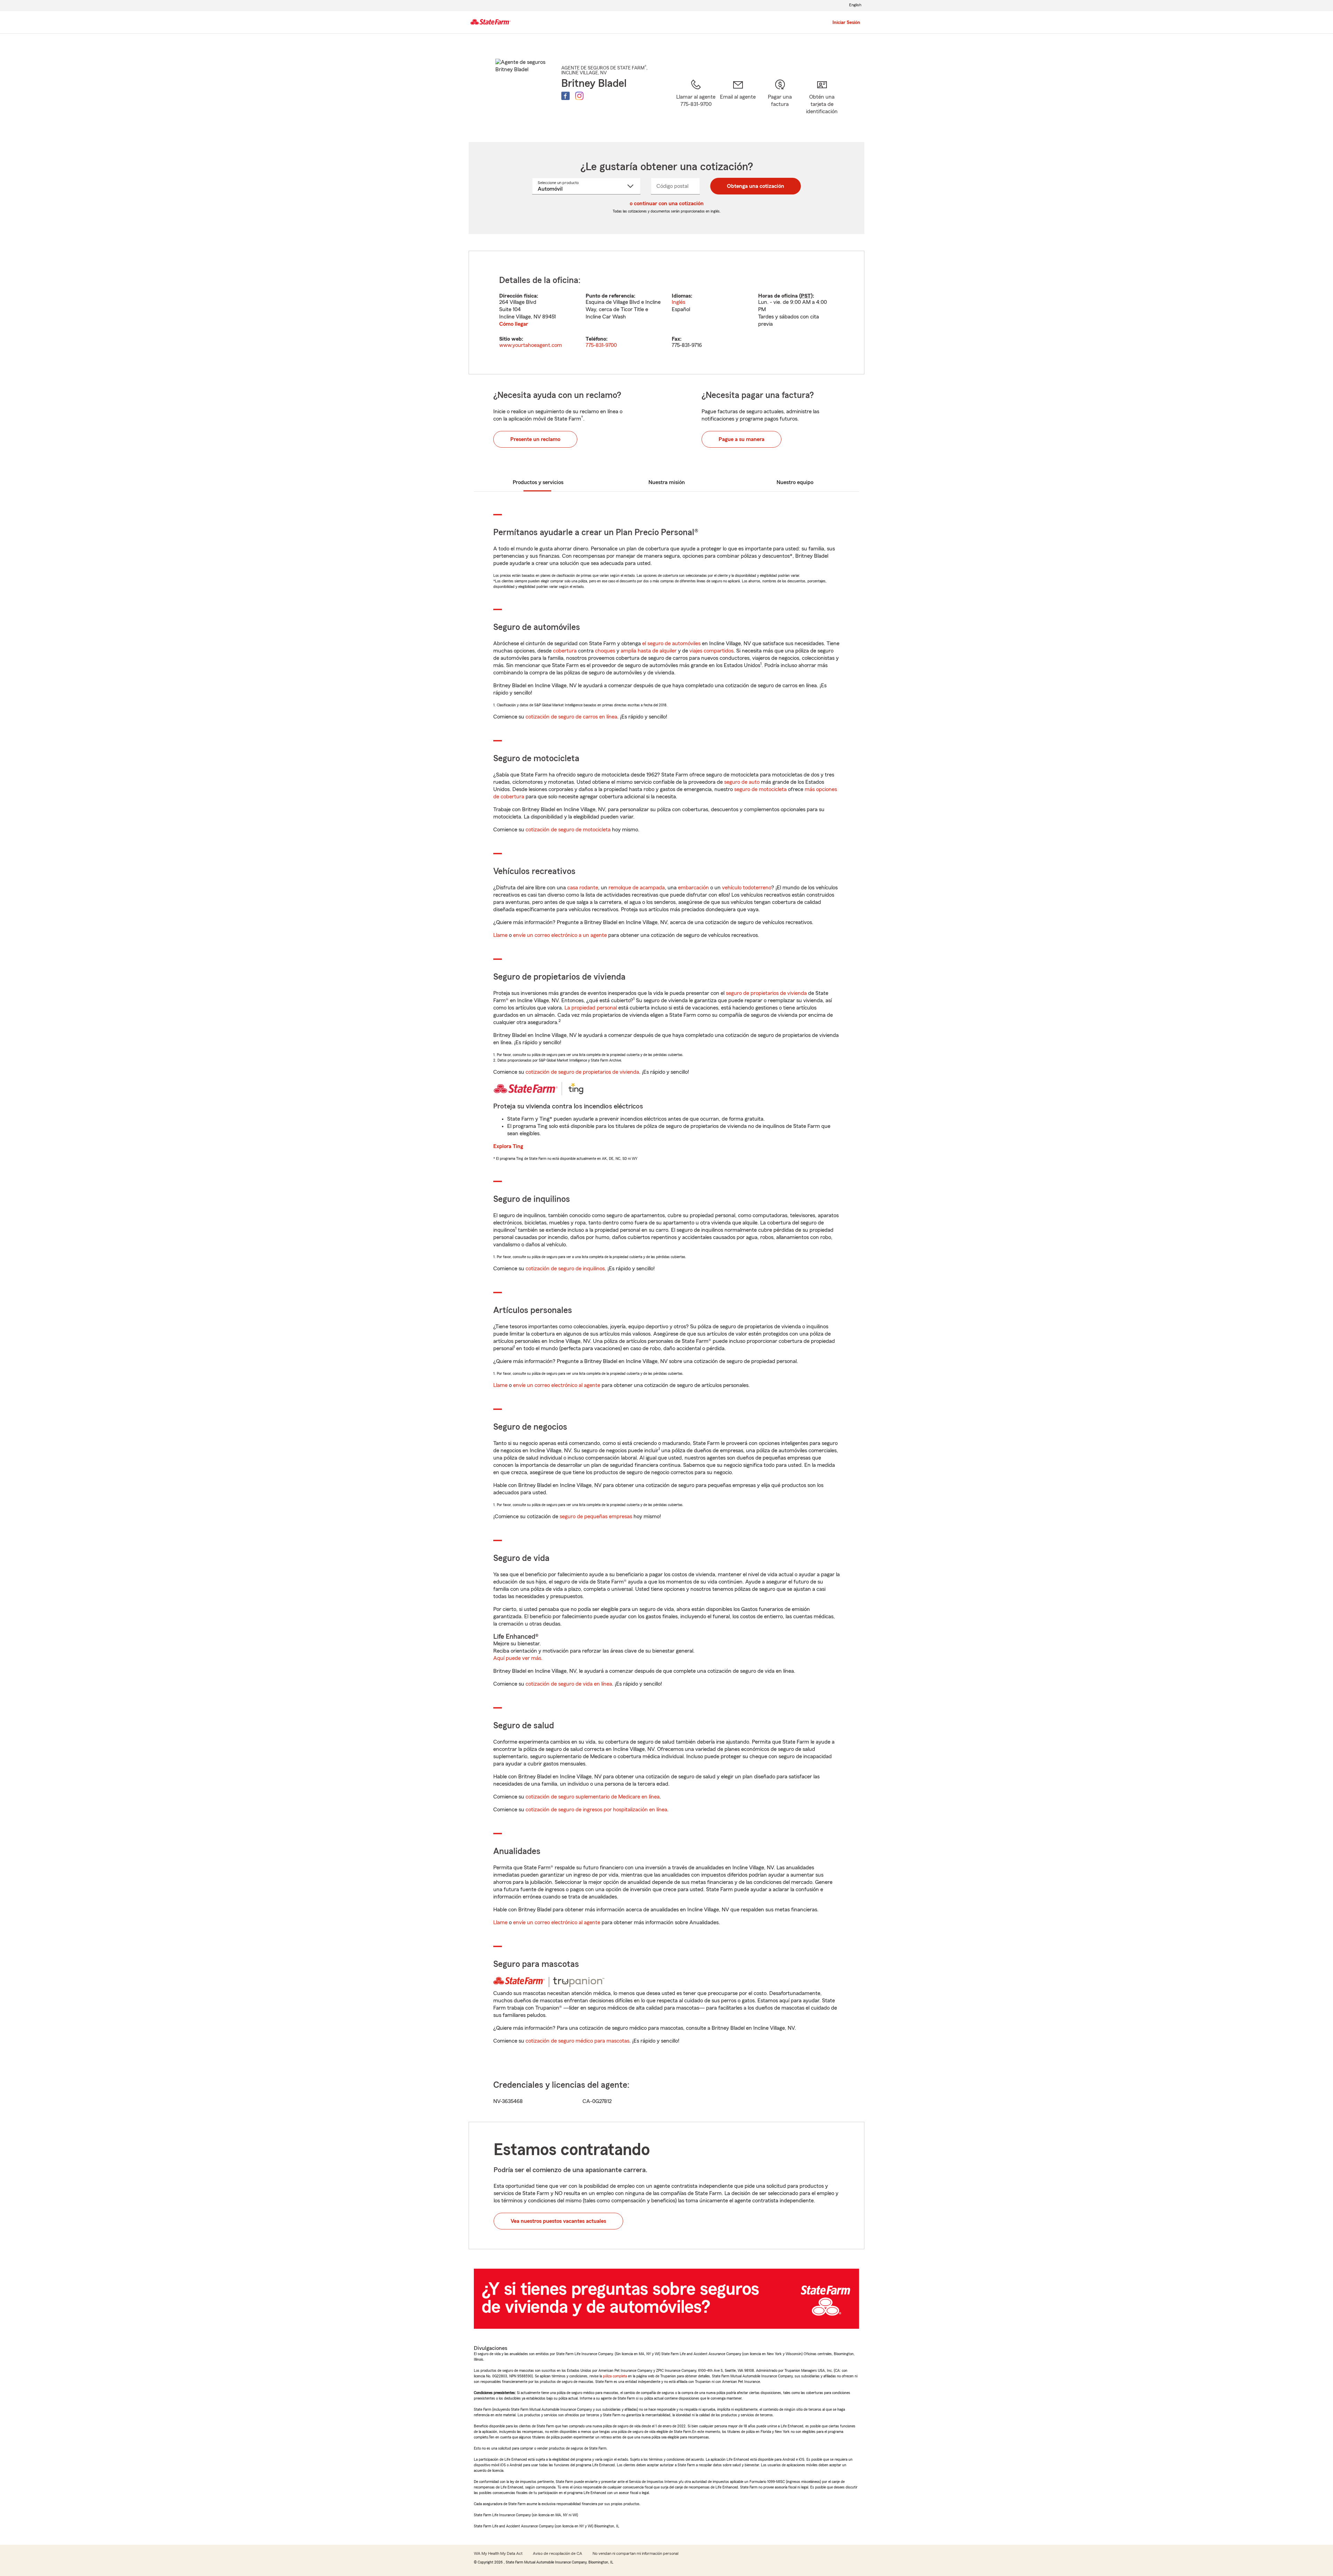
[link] (738, 102)
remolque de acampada (637, 888)
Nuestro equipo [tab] (795, 482)
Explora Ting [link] (508, 1146)
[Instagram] (579, 96)
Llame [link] (500, 935)
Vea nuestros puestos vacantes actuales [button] (558, 2221)
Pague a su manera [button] (741, 439)
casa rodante (583, 888)
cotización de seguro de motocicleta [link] (568, 830)
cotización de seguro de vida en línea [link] (569, 1684)
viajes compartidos (711, 651)
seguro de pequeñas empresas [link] (595, 1516)
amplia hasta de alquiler (649, 651)
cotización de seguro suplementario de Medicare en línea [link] (593, 1797)
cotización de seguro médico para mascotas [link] (577, 2041)
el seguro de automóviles (671, 643)
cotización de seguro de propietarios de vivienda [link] (582, 1072)
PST (806, 296)
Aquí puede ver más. (518, 1658)
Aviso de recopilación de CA (557, 2553)
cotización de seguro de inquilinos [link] (565, 1269)
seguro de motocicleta (760, 789)
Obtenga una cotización (756, 186)
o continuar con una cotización (667, 203)
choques (605, 651)
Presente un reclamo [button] (535, 439)
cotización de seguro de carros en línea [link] (571, 717)
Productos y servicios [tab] (538, 482)
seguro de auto (742, 782)
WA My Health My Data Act (498, 2553)
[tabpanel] (666, 313)
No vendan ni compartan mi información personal (635, 2553)
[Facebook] (565, 96)
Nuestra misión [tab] (667, 482)
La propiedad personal (591, 1008)
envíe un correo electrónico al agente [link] (557, 1385)
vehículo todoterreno (747, 888)
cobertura (565, 651)
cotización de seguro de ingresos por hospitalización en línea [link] (596, 1810)
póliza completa (615, 2376)
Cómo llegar (514, 324)
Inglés (678, 302)
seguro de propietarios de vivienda (766, 993)
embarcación (693, 888)
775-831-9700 (601, 345)
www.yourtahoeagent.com (531, 345)
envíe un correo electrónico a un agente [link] (560, 935)
